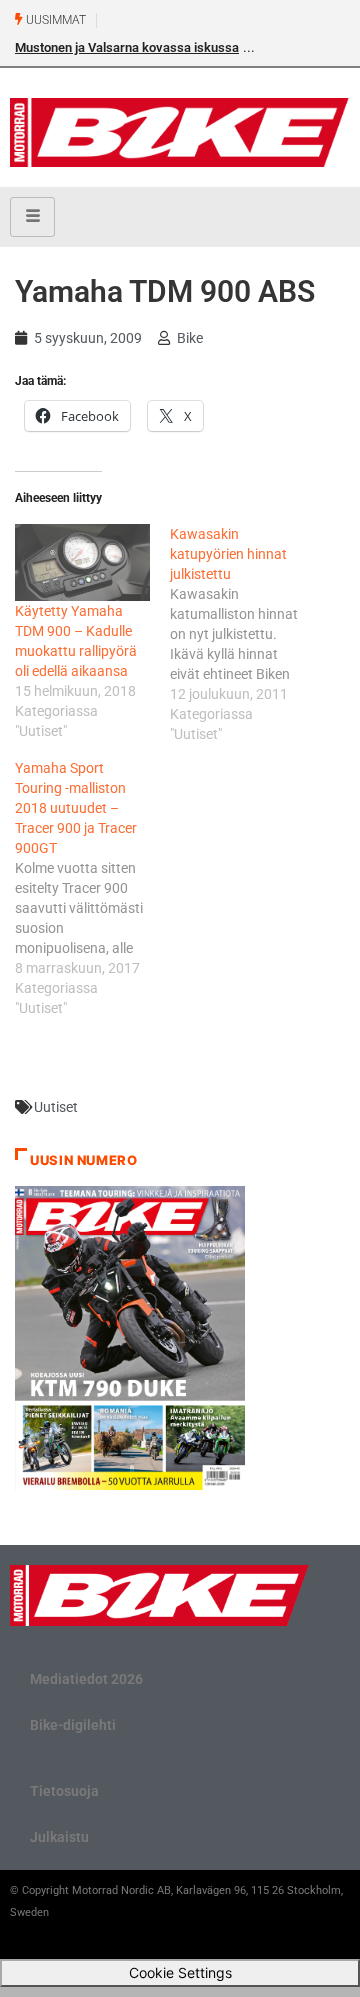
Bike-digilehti (73, 1725)
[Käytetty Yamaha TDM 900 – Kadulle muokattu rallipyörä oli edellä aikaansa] (82, 562)
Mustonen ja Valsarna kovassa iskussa (127, 47)
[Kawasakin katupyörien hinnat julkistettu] (247, 634)
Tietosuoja (64, 1791)
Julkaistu (59, 1837)
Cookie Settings (180, 1972)
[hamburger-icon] (32, 217)
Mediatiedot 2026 (86, 1679)
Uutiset (56, 1107)
